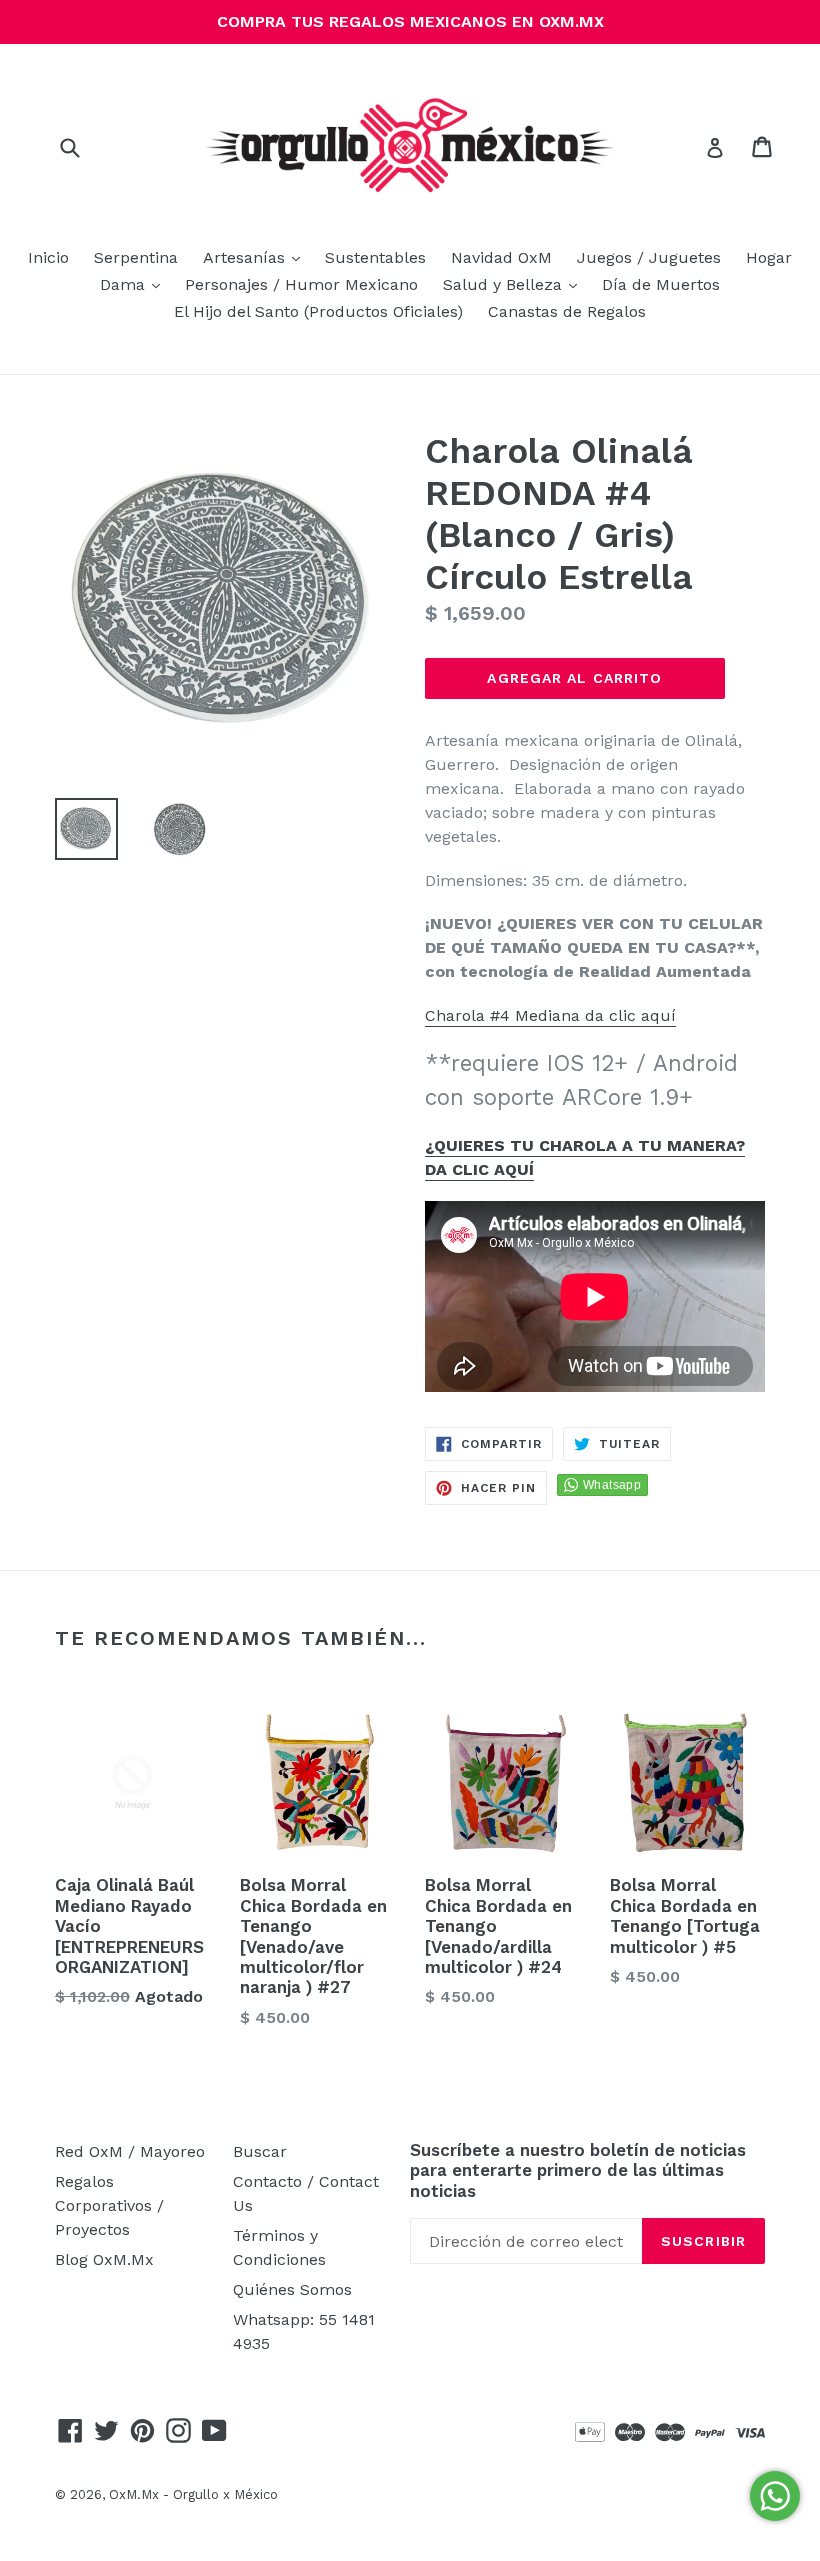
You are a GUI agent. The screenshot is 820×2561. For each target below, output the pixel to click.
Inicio (48, 257)
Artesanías (256, 257)
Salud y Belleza (515, 284)
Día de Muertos (661, 284)
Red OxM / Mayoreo (130, 2151)
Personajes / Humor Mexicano (301, 284)
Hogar (769, 257)
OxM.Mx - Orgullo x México (193, 2494)
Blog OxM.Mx (104, 2259)
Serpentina (136, 257)
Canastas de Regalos (567, 311)
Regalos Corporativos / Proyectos (109, 2205)
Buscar (260, 2151)
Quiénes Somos (292, 2289)
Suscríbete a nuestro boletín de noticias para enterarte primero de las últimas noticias (578, 2170)
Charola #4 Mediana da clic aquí (550, 1015)
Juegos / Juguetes (649, 257)
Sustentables (375, 257)
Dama (135, 284)
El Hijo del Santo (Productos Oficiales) (318, 311)
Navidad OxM (501, 257)
